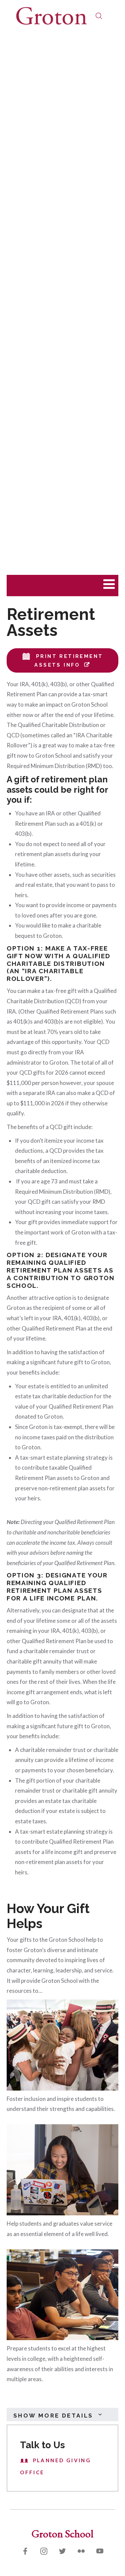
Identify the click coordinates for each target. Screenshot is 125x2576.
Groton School (62, 2533)
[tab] (62, 2415)
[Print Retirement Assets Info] (28, 656)
